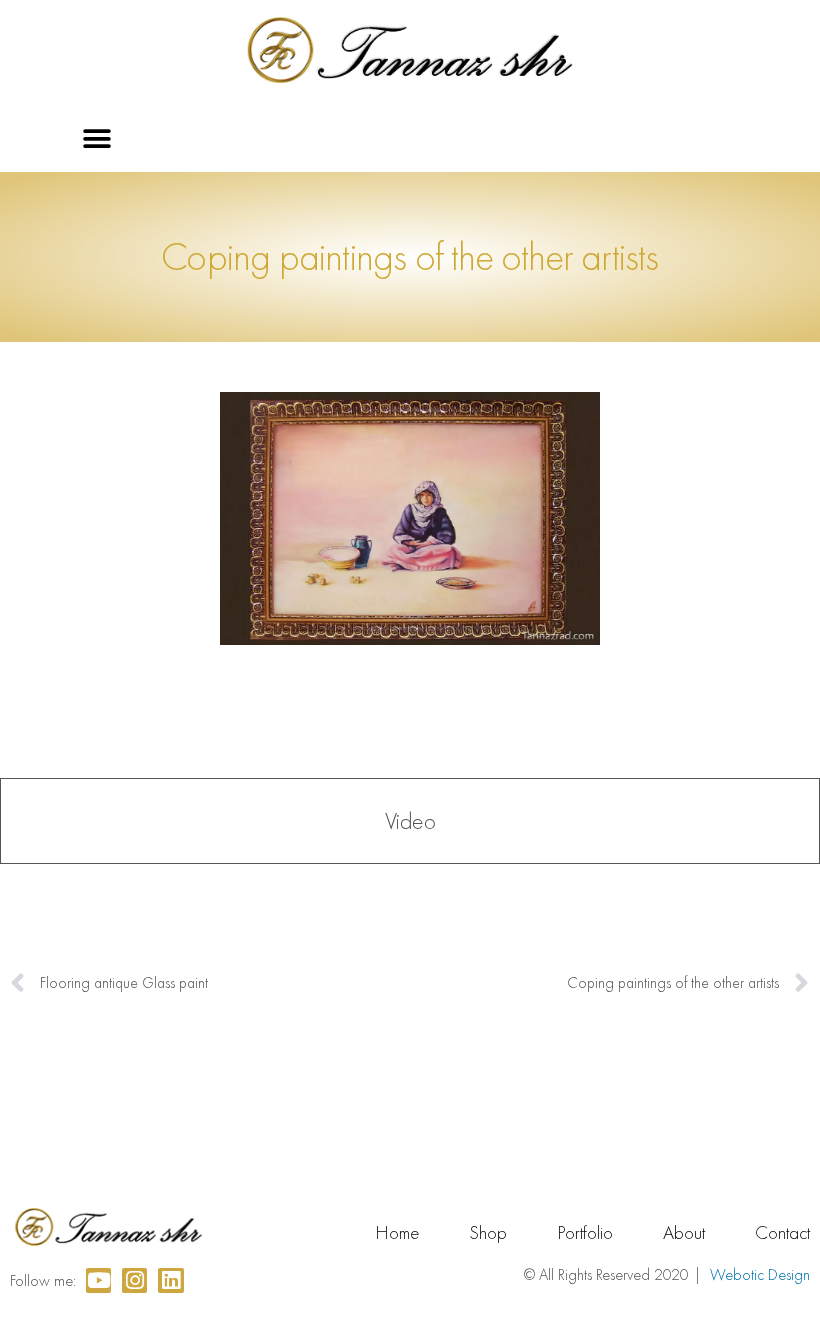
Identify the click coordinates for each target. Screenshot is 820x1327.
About (684, 1233)
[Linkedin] (170, 1280)
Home (397, 1233)
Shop (488, 1233)
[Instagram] (134, 1280)
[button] (97, 139)
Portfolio (585, 1233)
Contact (782, 1233)
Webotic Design (760, 1274)
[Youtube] (98, 1280)
